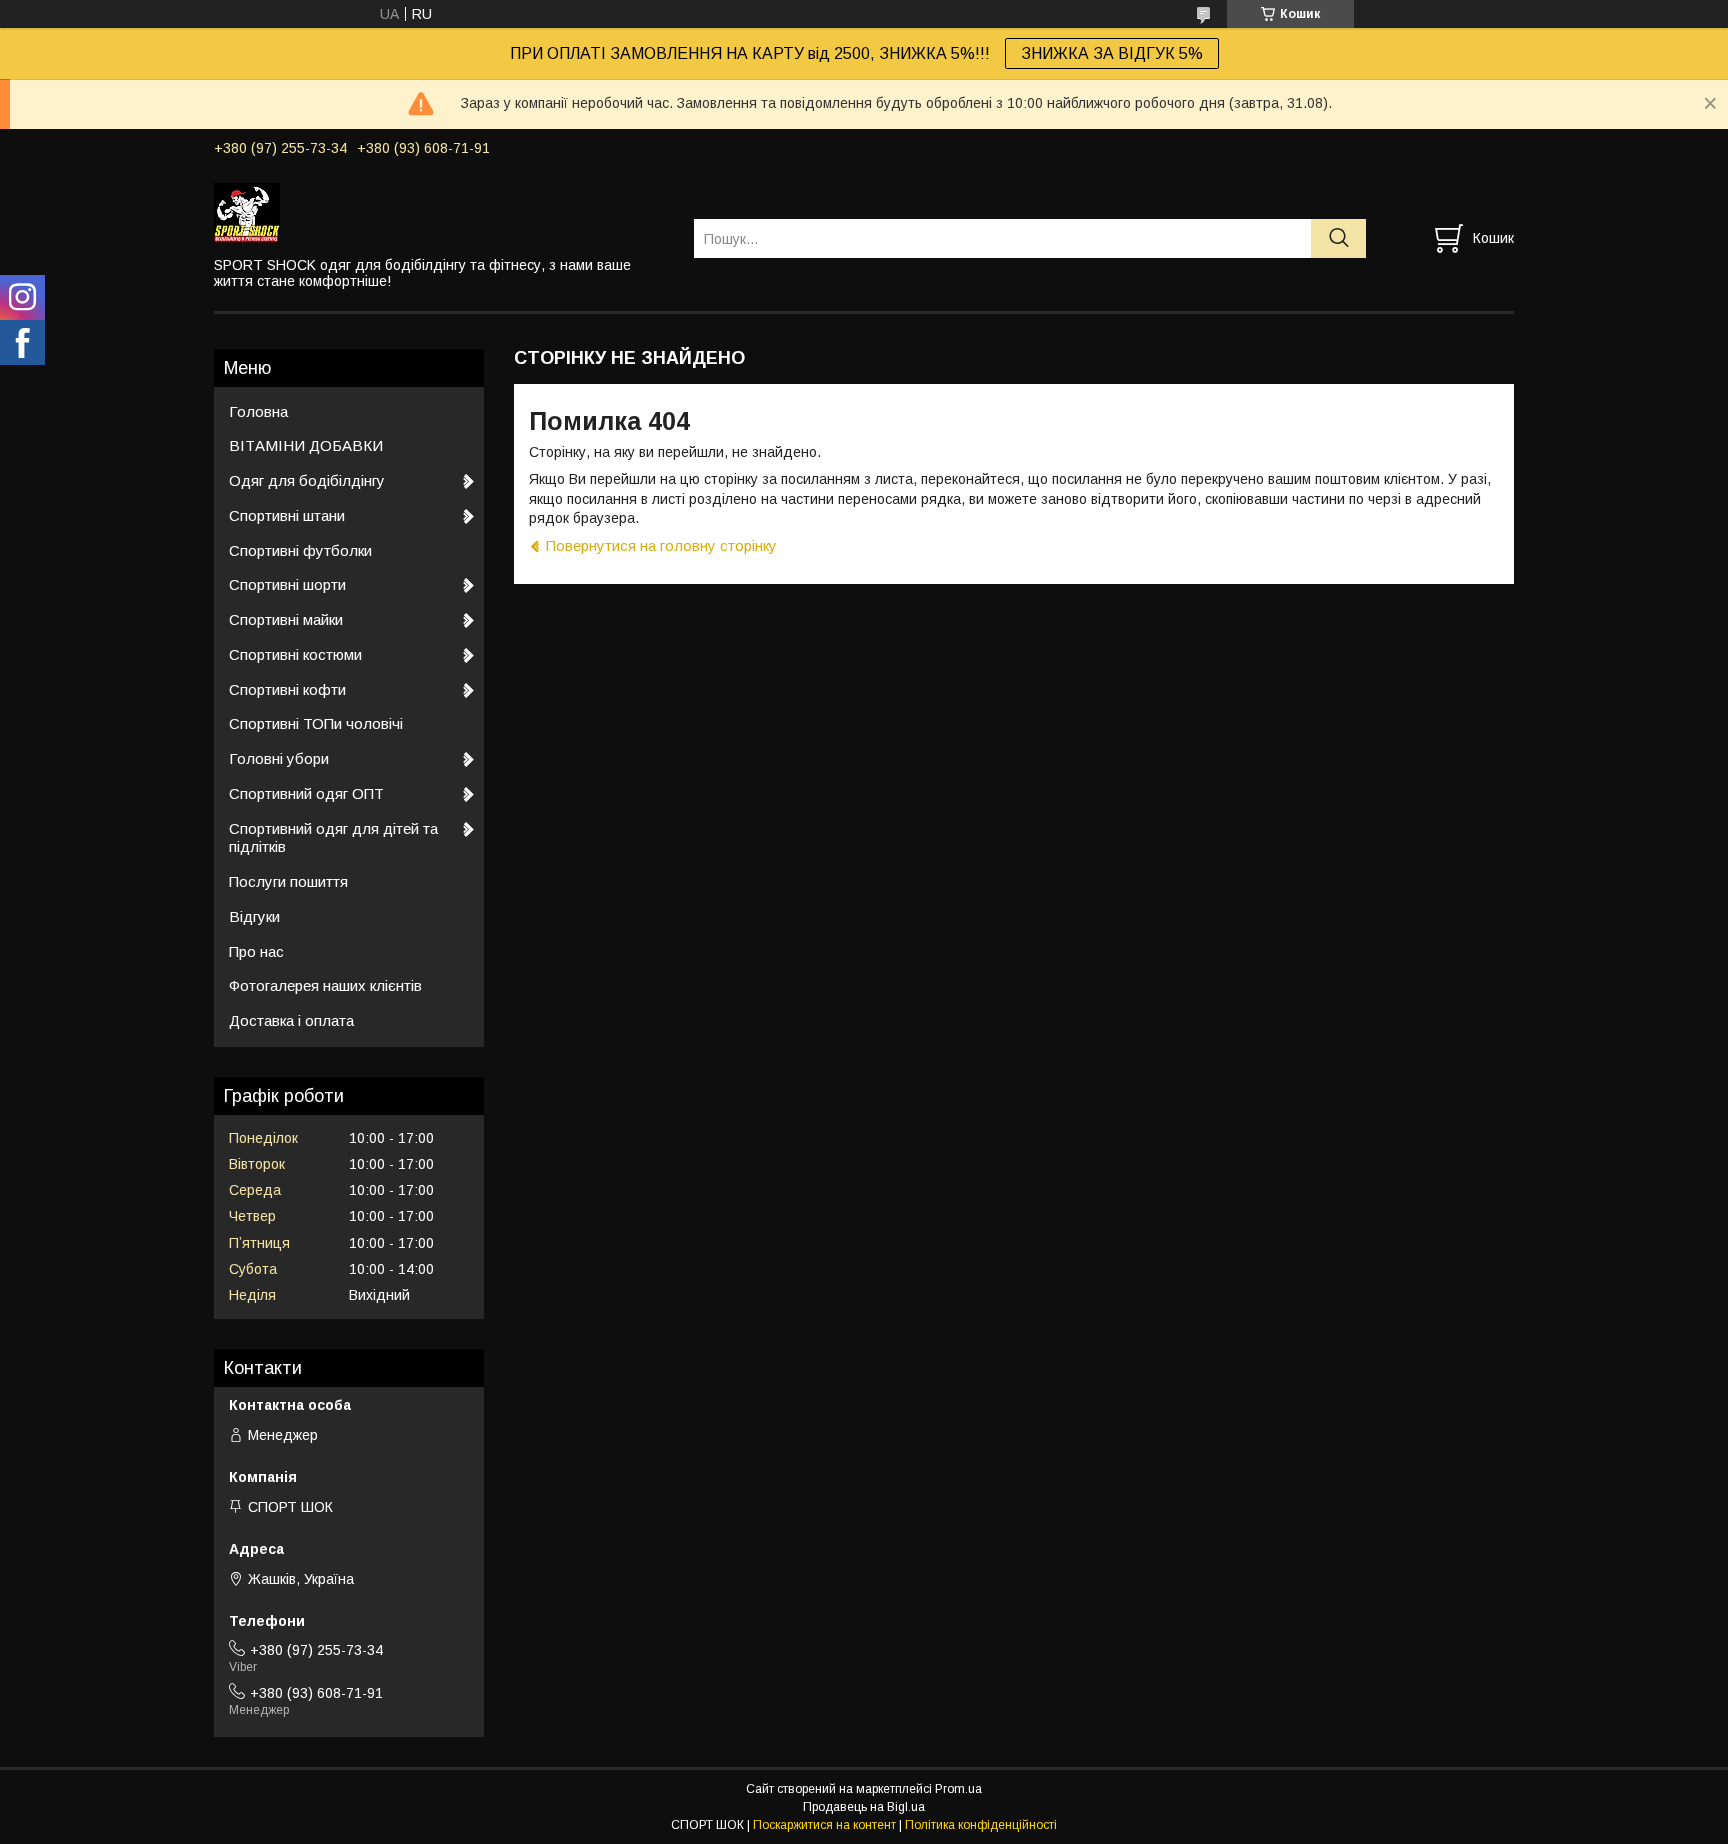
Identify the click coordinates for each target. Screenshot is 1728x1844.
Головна (258, 411)
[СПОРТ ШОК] (441, 212)
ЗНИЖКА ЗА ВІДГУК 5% (1112, 53)
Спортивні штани (287, 515)
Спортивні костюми (295, 654)
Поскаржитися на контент (824, 1825)
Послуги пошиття (288, 881)
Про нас (256, 951)
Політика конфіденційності (981, 1825)
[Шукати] (1338, 238)
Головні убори (279, 758)
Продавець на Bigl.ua (864, 1807)
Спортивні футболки (300, 550)
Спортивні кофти (287, 689)
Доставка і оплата (291, 1020)
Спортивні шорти (287, 584)
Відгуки (254, 916)
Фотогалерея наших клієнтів (325, 985)
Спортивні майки (286, 619)
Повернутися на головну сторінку (661, 545)
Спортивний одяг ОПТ (306, 793)
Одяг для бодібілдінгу (307, 480)
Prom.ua (958, 1789)
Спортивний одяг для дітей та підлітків (333, 838)
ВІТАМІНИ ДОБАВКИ (306, 445)
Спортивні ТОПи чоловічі (316, 723)
